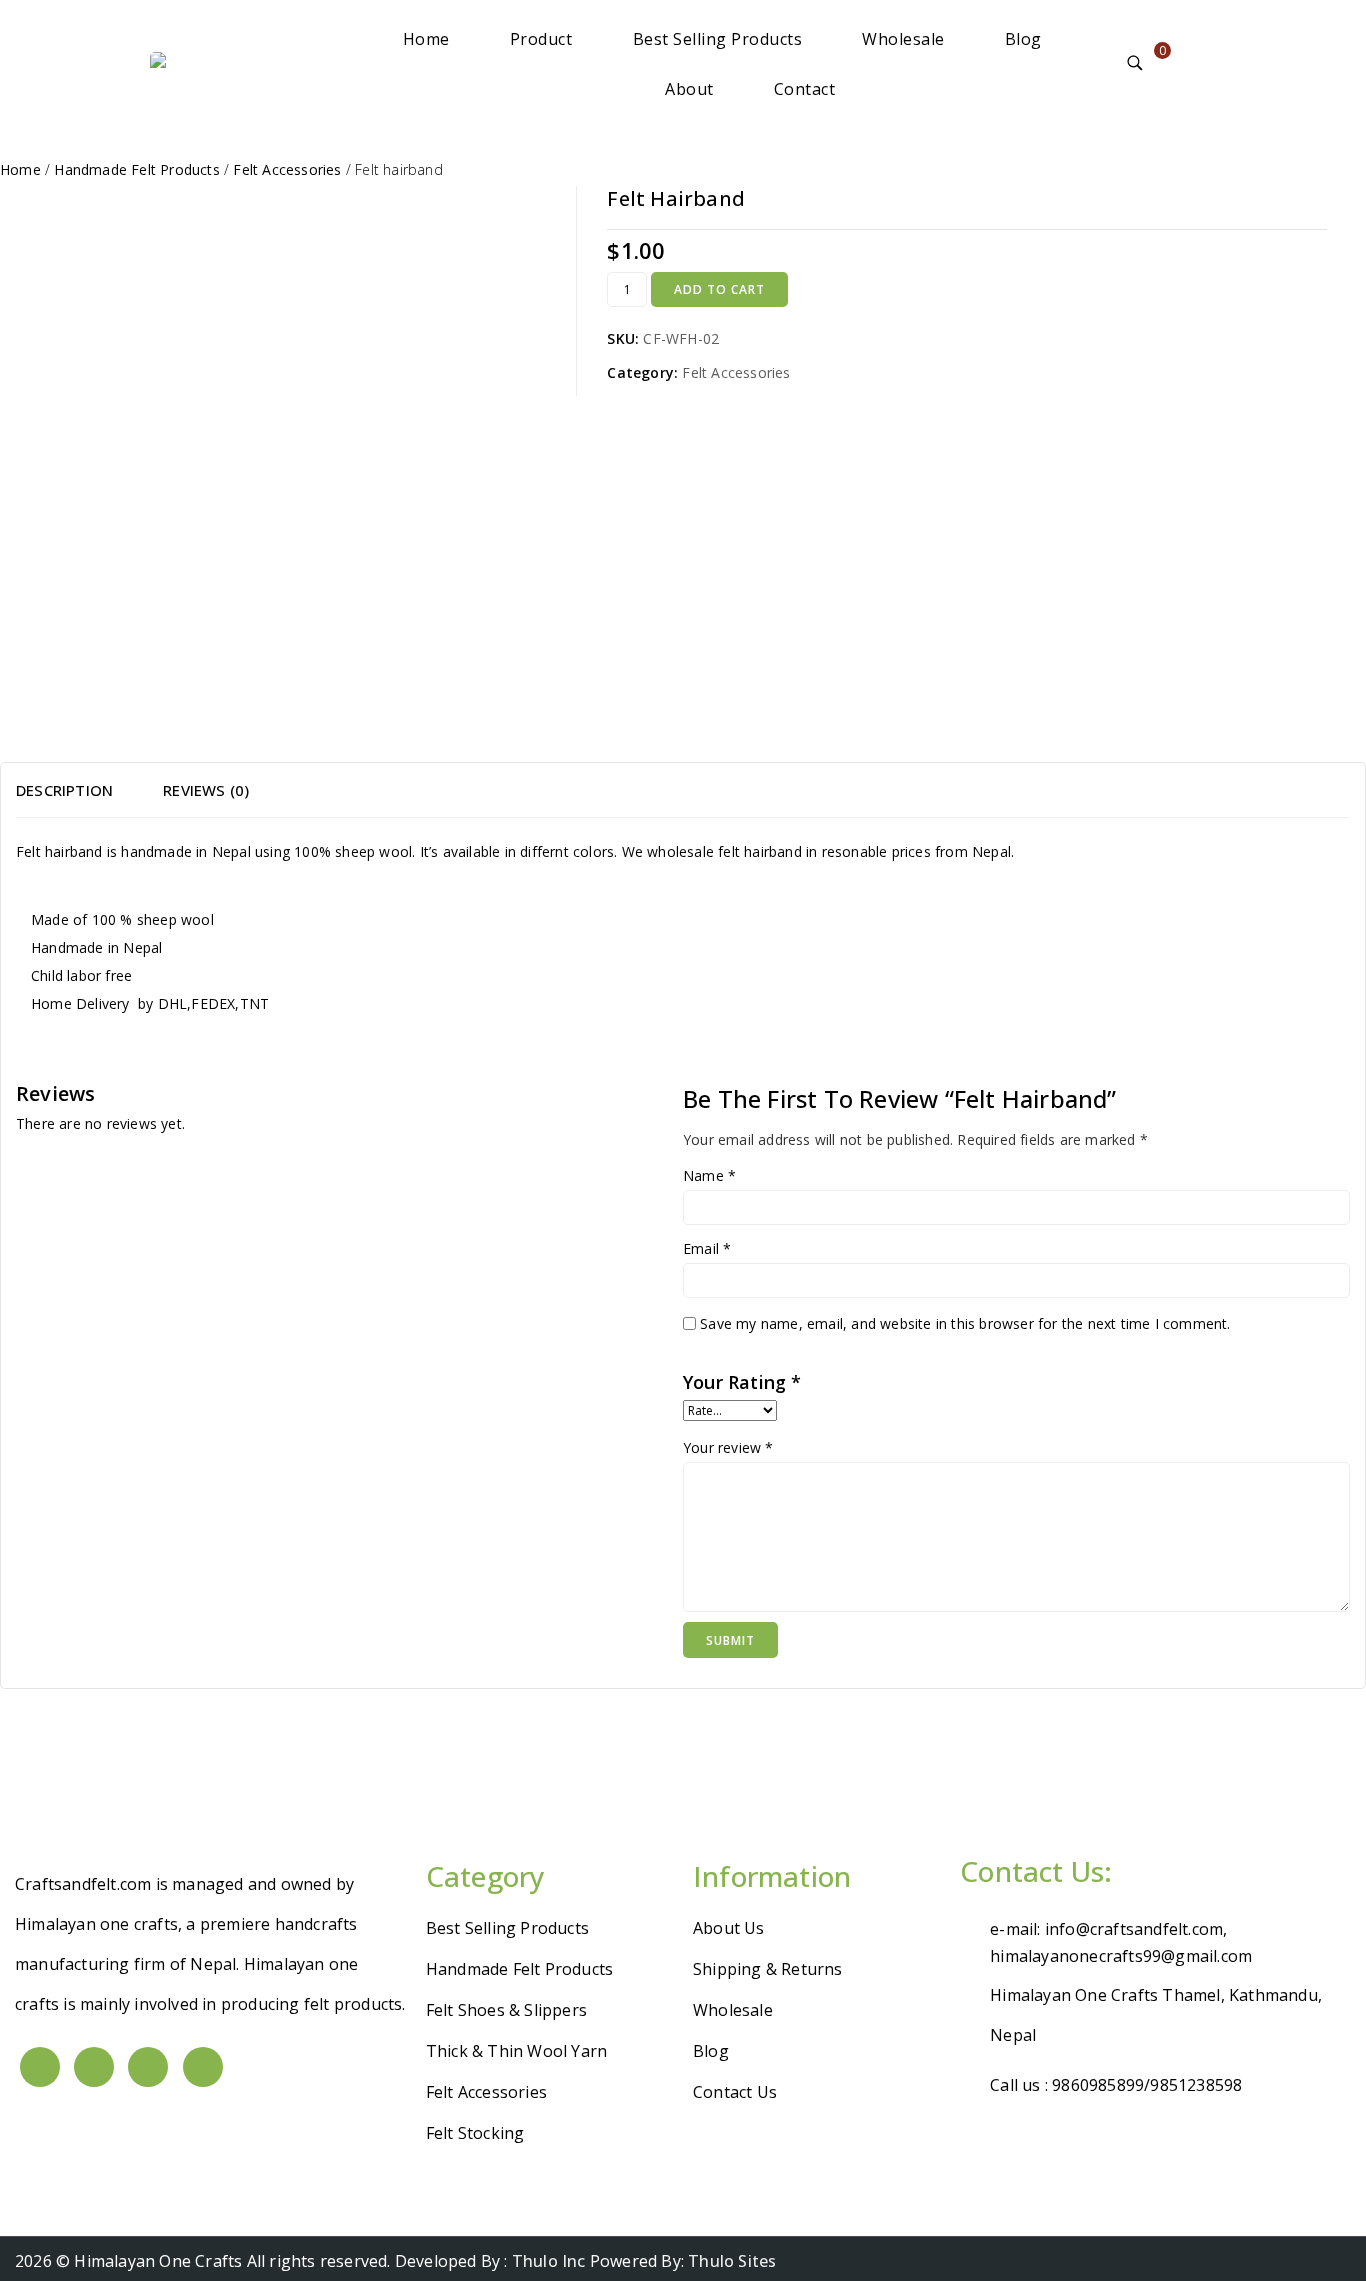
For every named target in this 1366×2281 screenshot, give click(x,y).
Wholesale (903, 39)
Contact (805, 89)
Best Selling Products (718, 39)
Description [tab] (64, 790)
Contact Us (735, 2092)
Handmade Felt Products (519, 1969)
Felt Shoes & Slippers (506, 2010)
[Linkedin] (148, 2067)
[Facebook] (40, 2067)
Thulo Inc (549, 2261)
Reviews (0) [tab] (206, 790)
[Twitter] (94, 2067)
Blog (1023, 39)
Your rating (742, 1382)
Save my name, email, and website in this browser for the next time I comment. (965, 1323)
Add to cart (719, 289)
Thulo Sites (732, 2261)
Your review (728, 1447)
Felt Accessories (736, 372)
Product (541, 39)
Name (709, 1175)
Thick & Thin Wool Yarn (516, 2051)
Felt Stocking (475, 2133)
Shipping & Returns (768, 1969)
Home (426, 39)
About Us (729, 1928)
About (689, 89)
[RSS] (203, 2067)
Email (707, 1248)
